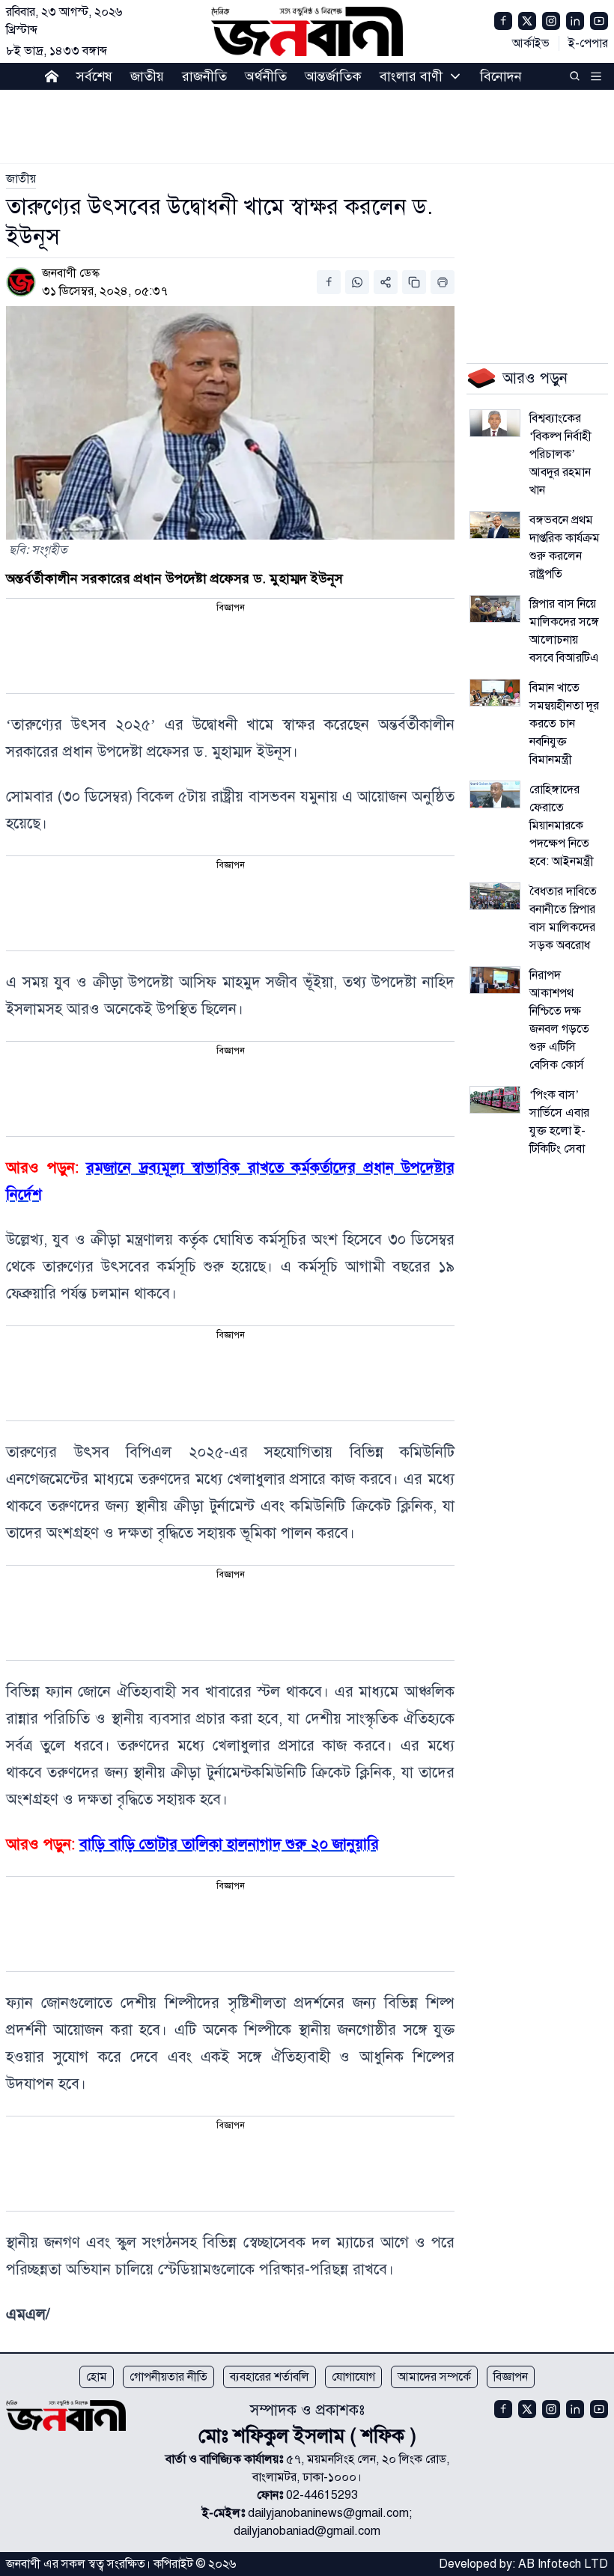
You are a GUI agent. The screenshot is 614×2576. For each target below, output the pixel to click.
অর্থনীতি (266, 76)
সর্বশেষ (94, 76)
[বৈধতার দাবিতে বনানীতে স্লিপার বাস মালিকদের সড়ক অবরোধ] (495, 896)
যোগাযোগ (353, 2377)
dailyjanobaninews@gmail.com (328, 2513)
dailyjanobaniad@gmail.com (307, 2531)
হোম (97, 2377)
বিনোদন (501, 76)
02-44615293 (322, 2495)
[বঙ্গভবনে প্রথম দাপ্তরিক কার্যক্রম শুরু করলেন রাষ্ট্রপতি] (495, 525)
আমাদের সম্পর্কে (434, 2377)
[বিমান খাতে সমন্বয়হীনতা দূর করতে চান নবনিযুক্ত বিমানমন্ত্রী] (495, 693)
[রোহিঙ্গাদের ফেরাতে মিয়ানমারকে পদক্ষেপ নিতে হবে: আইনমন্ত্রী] (495, 794)
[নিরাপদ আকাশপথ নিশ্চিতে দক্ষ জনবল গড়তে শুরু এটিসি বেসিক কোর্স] (495, 980)
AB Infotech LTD (563, 2564)
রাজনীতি (204, 76)
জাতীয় (147, 76)
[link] (21, 179)
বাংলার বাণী (411, 76)
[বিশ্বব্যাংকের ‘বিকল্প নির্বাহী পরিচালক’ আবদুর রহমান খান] (495, 423)
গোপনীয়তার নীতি (168, 2377)
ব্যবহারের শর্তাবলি (270, 2377)
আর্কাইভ (531, 43)
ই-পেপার (588, 43)
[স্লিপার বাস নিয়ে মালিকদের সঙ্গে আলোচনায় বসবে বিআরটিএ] (495, 609)
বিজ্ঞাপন (511, 2377)
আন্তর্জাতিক (333, 76)
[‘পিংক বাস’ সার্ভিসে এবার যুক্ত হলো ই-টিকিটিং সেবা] (495, 1100)
